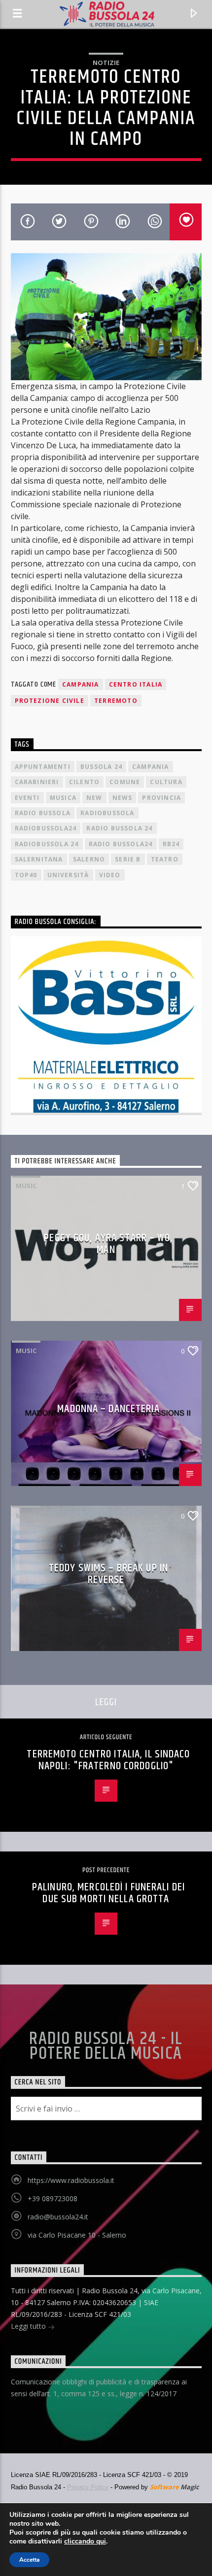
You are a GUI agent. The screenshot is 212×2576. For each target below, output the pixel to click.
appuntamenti (43, 767)
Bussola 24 (101, 767)
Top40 (26, 875)
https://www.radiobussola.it (71, 2180)
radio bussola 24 (119, 828)
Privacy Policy (88, 2487)
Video (110, 875)
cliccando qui (85, 2542)
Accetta (29, 2560)
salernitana (39, 859)
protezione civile (50, 701)
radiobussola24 (46, 828)
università (68, 875)
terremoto (116, 701)
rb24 (171, 844)
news (123, 798)
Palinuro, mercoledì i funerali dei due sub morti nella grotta (108, 1893)
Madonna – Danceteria (108, 1409)
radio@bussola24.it (58, 2217)
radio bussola (43, 813)
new (94, 798)
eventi (27, 798)
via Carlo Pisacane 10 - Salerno (77, 2235)
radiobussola (107, 813)
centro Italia (136, 684)
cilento (84, 782)
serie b (128, 859)
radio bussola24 (121, 844)
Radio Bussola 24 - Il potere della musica (106, 2047)
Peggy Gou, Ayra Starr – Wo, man (108, 1244)
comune (125, 782)
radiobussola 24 (47, 844)
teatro (165, 859)
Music (26, 1186)
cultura (166, 782)
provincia (161, 798)
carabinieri (37, 782)
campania (81, 684)
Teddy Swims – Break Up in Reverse (108, 1574)
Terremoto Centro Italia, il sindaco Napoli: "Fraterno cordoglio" (108, 1760)
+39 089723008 (53, 2198)
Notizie (106, 63)
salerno (89, 859)
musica (63, 798)
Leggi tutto (29, 2326)
